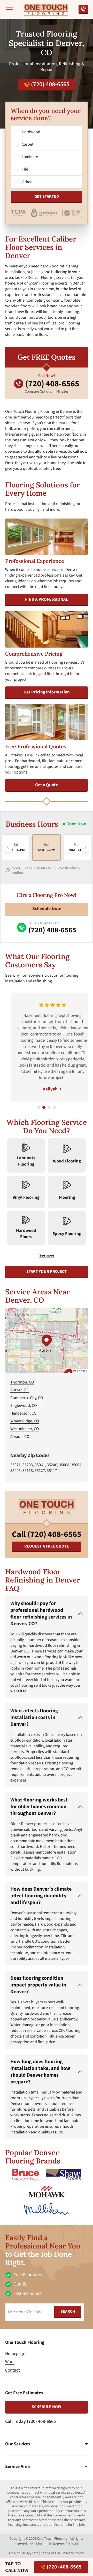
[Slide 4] (54, 1107)
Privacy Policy (73, 2553)
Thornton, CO (22, 1382)
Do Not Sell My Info (24, 2553)
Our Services (18, 2444)
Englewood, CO (24, 1406)
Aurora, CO (20, 1390)
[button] (47, 1340)
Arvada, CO (20, 1437)
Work (10, 2362)
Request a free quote (47, 1546)
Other (27, 182)
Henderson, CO (24, 1413)
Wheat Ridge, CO (25, 1421)
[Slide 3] (49, 1107)
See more (47, 1255)
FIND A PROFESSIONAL (47, 599)
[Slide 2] (44, 1107)
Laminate (30, 157)
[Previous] (8, 847)
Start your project (47, 1272)
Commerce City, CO (27, 1398)
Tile (25, 169)
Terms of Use (51, 2553)
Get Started (47, 196)
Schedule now (47, 2407)
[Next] (85, 847)
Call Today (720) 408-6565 (30, 2421)
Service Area (17, 2467)
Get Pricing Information (47, 692)
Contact (13, 2370)
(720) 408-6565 (50, 84)
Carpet (28, 144)
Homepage (15, 2354)
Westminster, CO (25, 1429)
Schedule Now (47, 909)
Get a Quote (47, 785)
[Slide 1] (39, 1107)
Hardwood (31, 132)
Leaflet (81, 1371)
